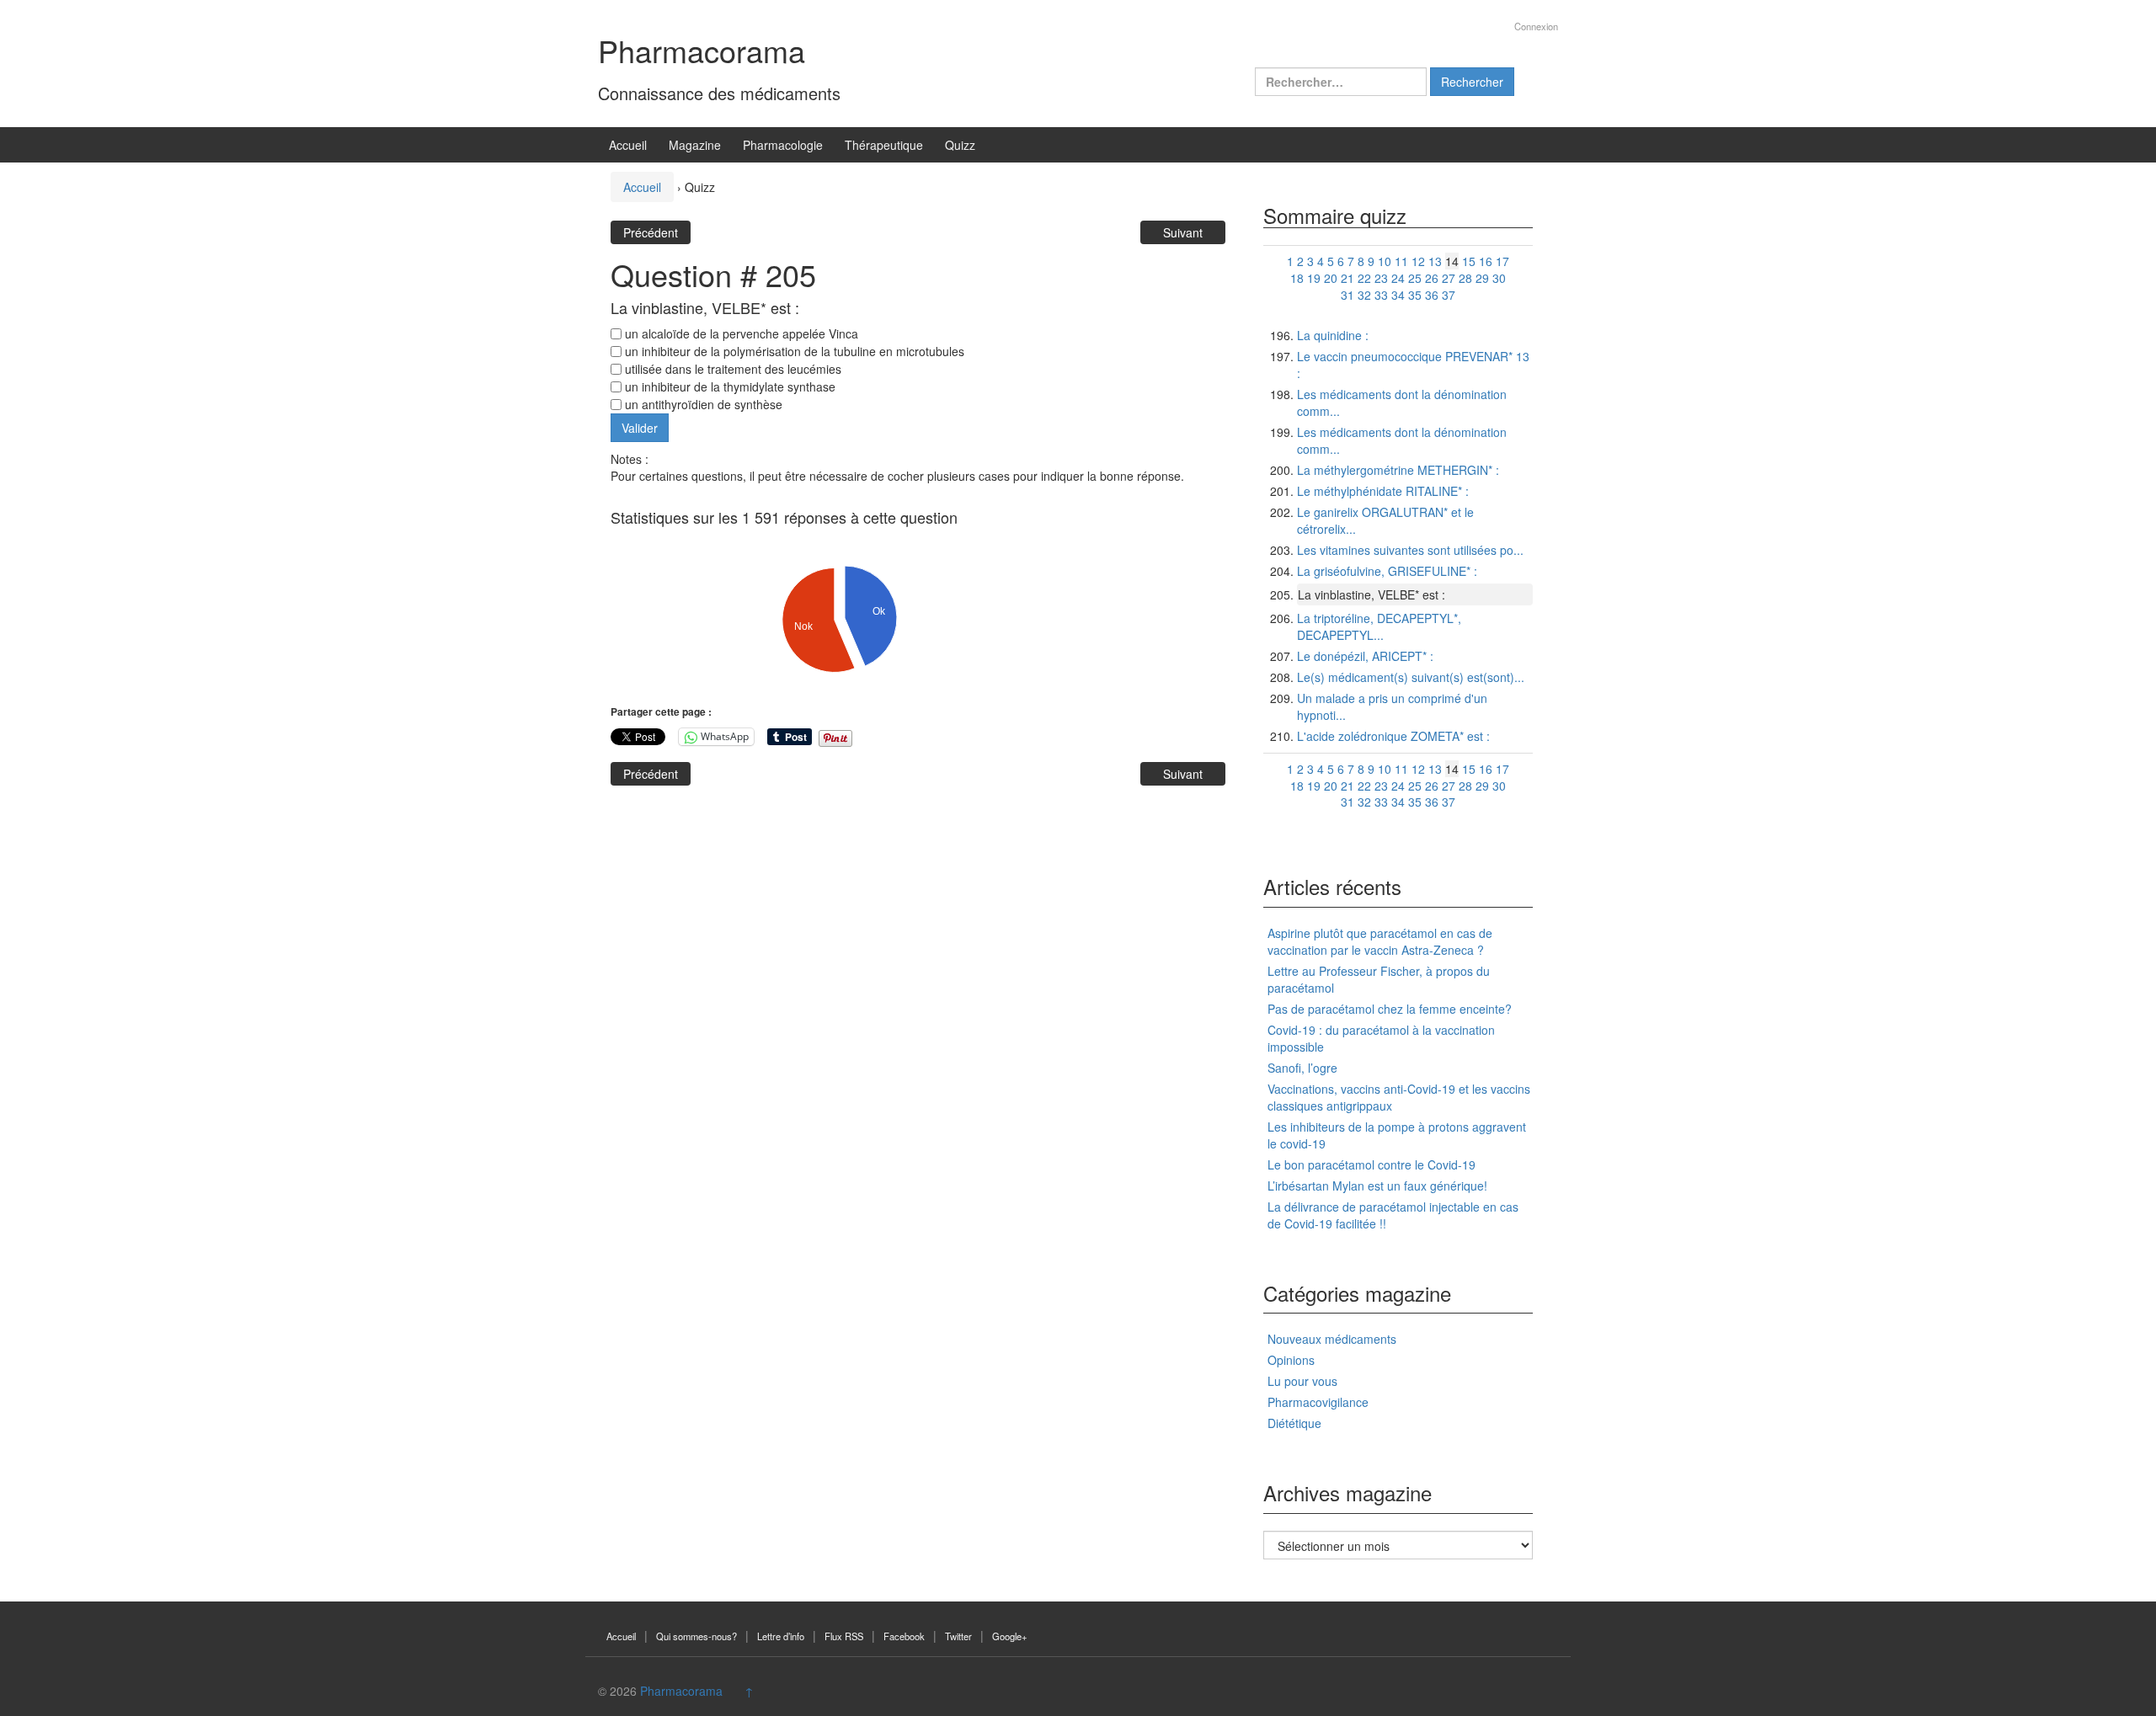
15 (1469, 261)
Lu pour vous (1302, 1381)
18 (1297, 278)
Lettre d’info (781, 1636)
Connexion (1536, 26)
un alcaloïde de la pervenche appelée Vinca (740, 333)
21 (1347, 278)
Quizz (960, 145)
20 (1331, 278)
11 (1401, 261)
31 (1347, 295)
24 (1398, 278)
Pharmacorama (702, 50)
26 (1432, 278)
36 (1432, 295)
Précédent (651, 232)
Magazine (695, 145)
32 (1364, 295)
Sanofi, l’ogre (1302, 1068)
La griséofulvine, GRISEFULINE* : (1387, 571)
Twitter (958, 1636)
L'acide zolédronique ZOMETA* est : (1393, 736)
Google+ (1010, 1636)
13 (1435, 261)
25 (1415, 278)
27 (1449, 278)
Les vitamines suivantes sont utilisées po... (1410, 550)
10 (1385, 261)
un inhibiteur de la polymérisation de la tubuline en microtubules (793, 351)
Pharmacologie (783, 145)
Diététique (1294, 1423)
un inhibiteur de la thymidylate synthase (728, 386)
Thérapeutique (884, 145)
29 (1482, 278)
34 (1398, 295)
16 (1486, 261)
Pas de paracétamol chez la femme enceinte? (1390, 1009)
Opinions (1291, 1360)
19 (1314, 278)
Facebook (904, 1636)
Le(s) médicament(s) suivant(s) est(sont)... (1411, 677)
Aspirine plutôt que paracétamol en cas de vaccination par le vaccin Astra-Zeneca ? (1380, 941)
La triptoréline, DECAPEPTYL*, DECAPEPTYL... (1379, 626)
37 (1449, 295)
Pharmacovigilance (1318, 1402)
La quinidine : (1333, 335)
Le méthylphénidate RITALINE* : (1383, 491)
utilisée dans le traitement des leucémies (731, 369)
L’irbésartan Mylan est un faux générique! (1377, 1186)
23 (1381, 278)
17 (1502, 261)
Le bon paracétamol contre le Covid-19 (1372, 1164)
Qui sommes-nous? (696, 1636)
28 (1465, 278)
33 (1381, 295)
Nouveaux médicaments (1332, 1339)
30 (1499, 278)
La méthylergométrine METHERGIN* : (1398, 470)
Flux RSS (844, 1636)
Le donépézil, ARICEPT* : (1365, 656)
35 (1415, 295)
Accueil (628, 145)
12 (1418, 261)
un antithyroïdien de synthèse (702, 404)
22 (1364, 278)
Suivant (1183, 232)
